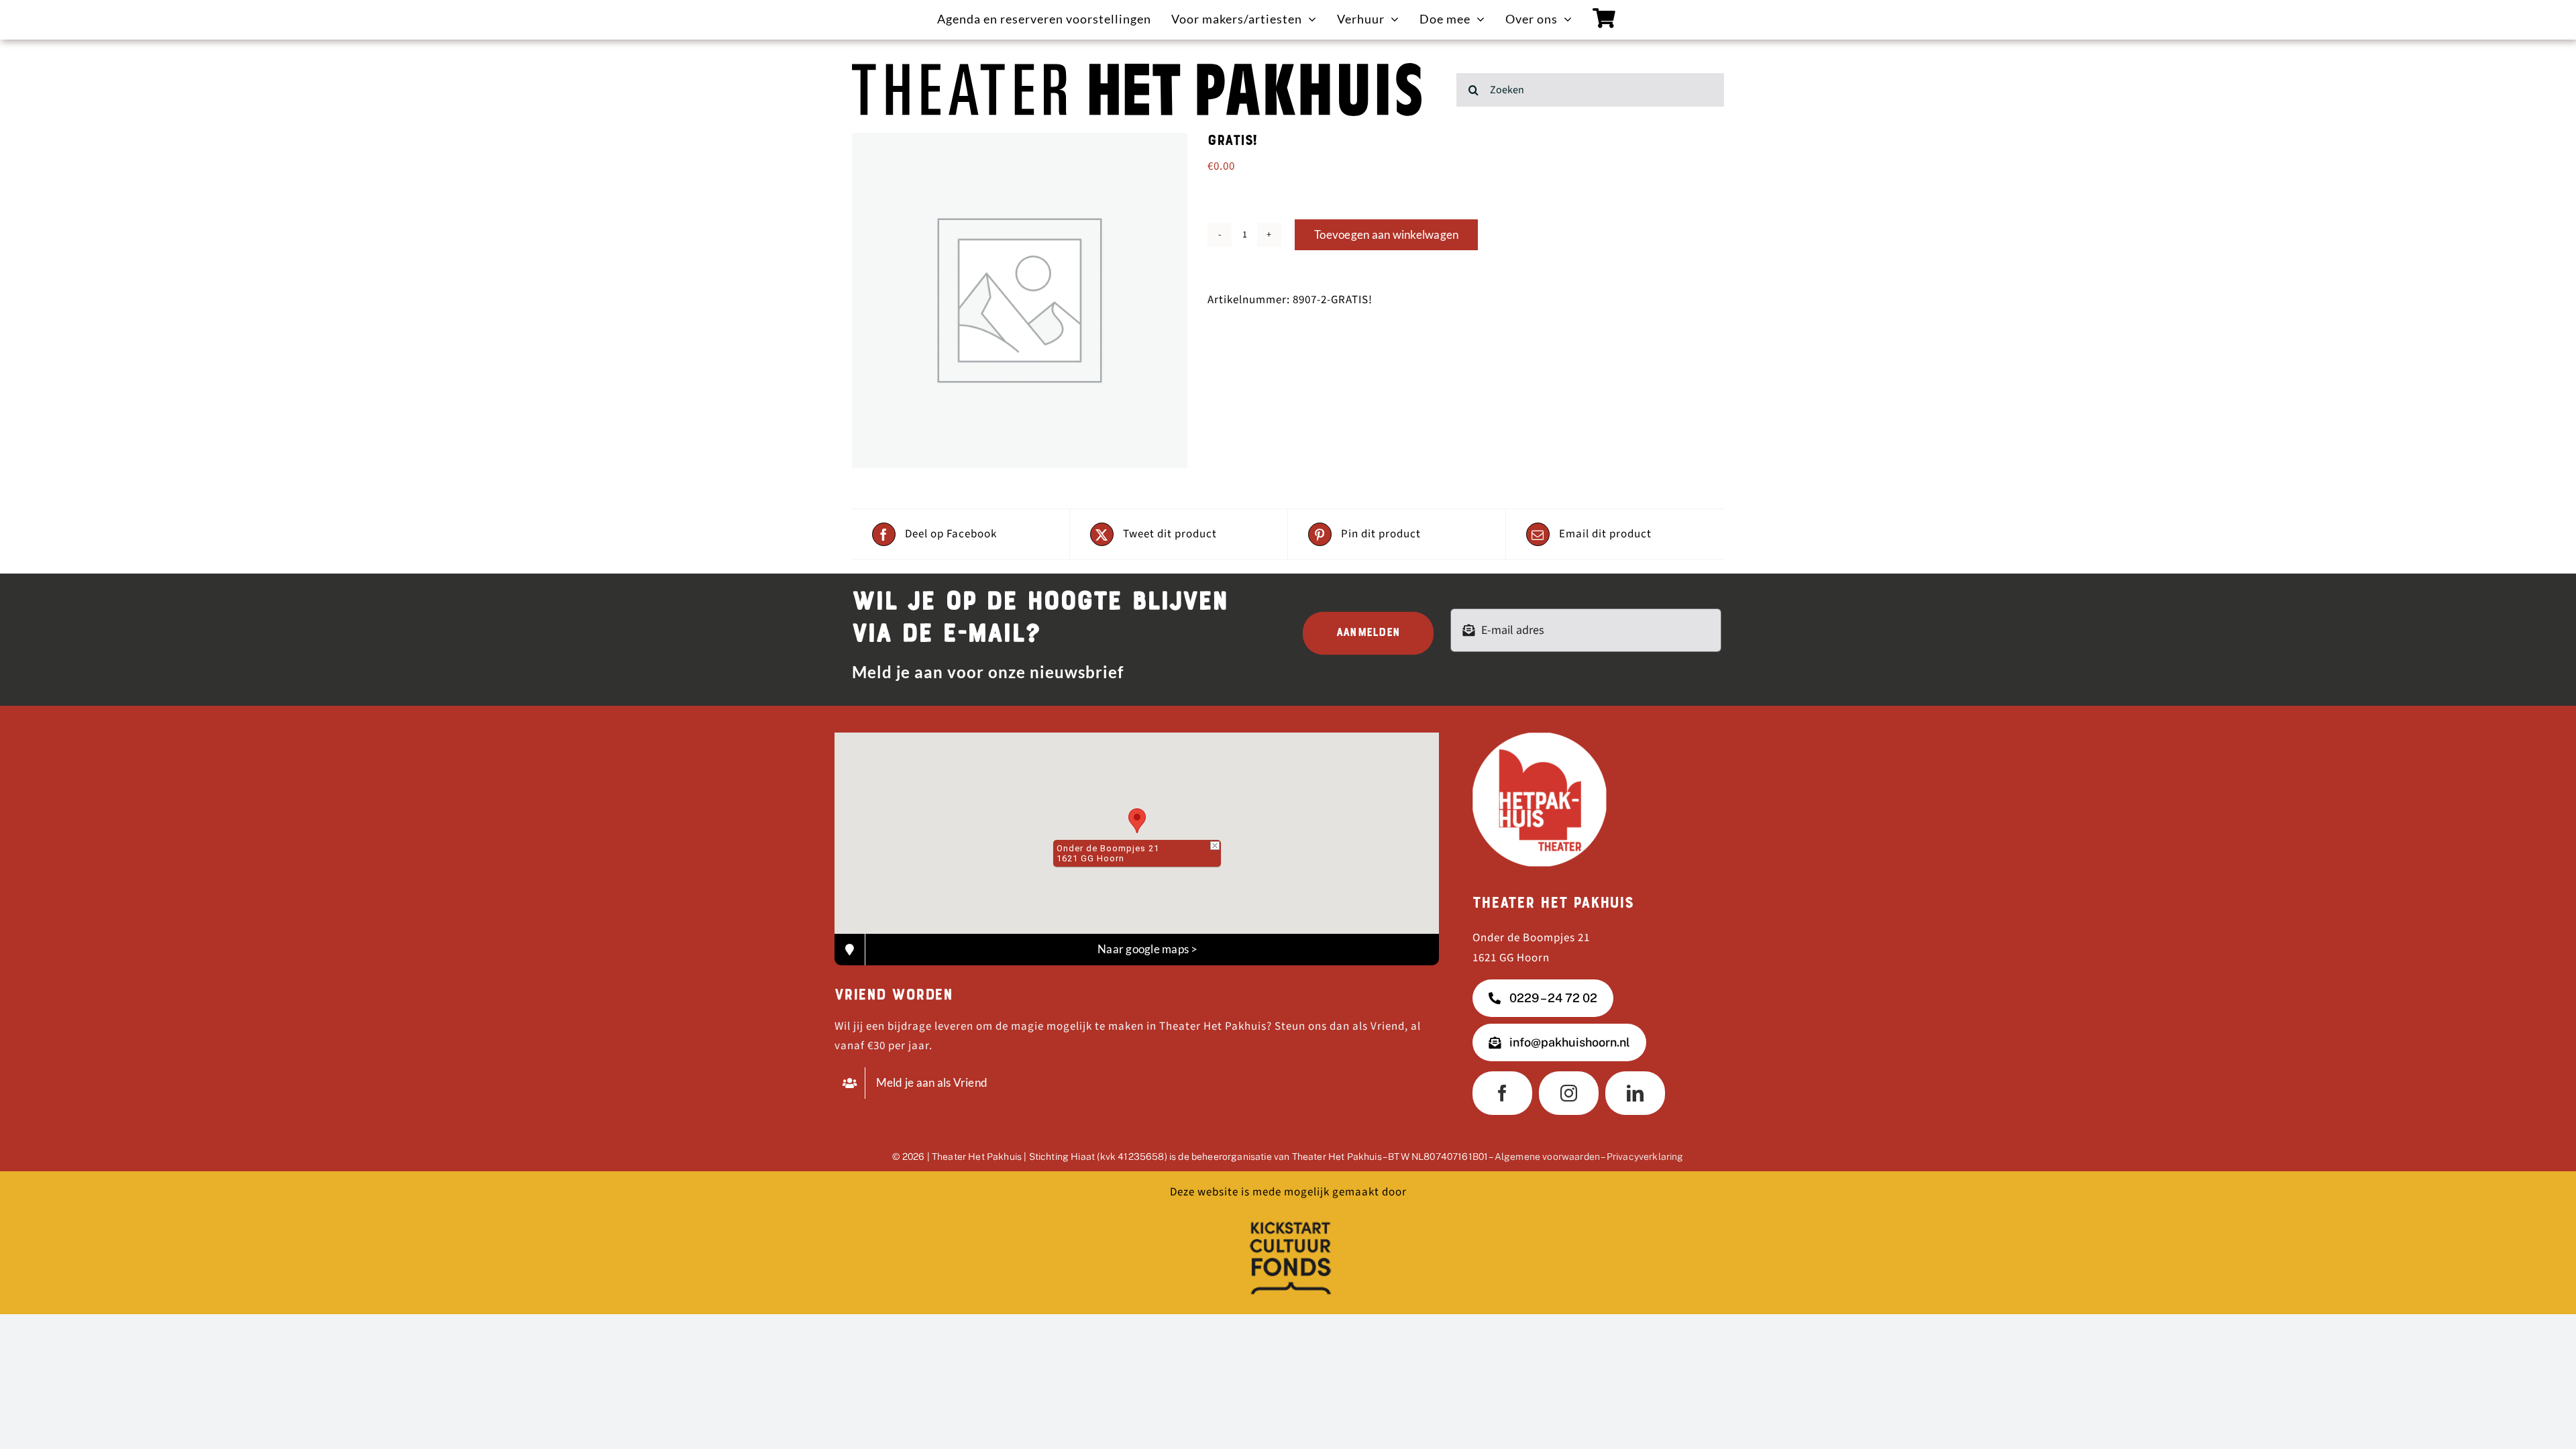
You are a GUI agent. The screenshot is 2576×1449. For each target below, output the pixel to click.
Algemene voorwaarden (1547, 1157)
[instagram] (1569, 1093)
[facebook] (1502, 1093)
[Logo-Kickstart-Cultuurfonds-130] (1288, 1219)
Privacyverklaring (1645, 1157)
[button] (1137, 821)
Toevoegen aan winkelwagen (1386, 234)
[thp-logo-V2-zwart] (1137, 68)
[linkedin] (1635, 1093)
